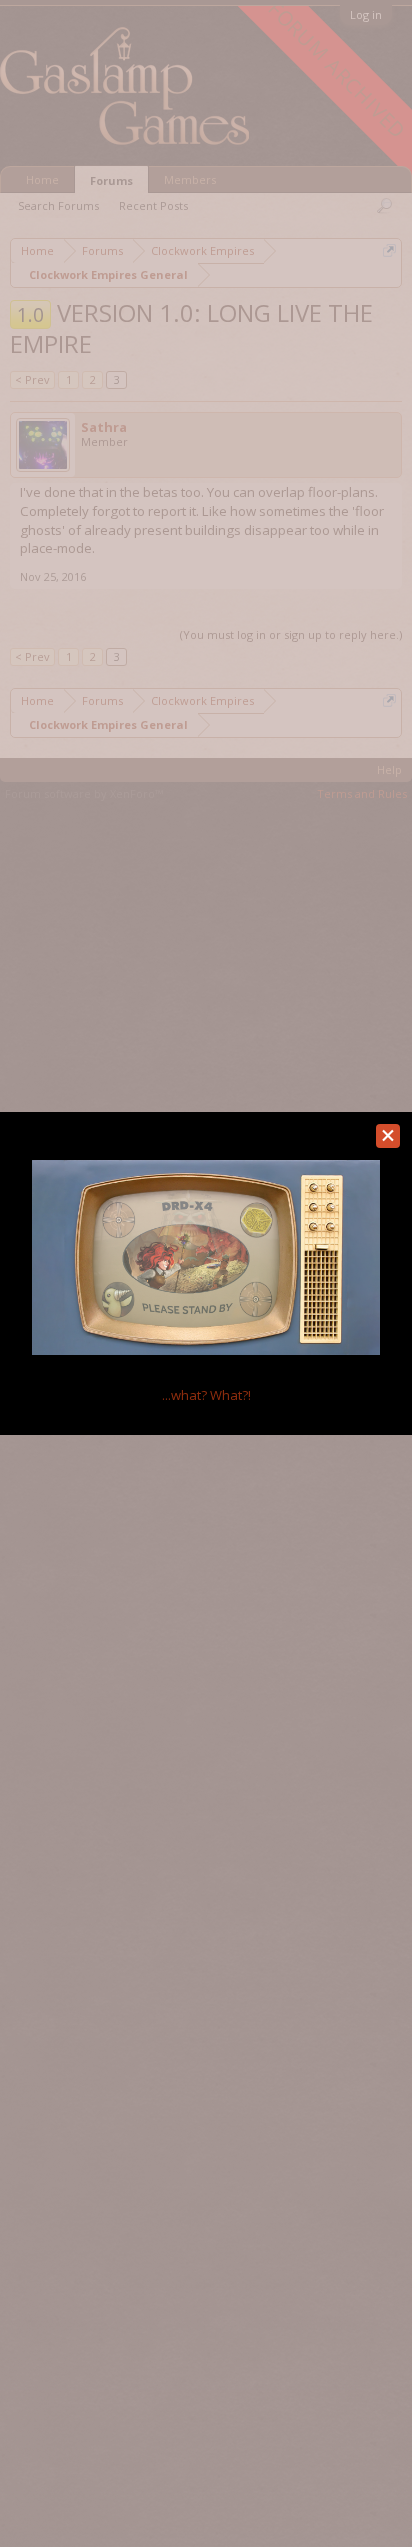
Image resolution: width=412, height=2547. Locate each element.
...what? (206, 1395)
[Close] (388, 1136)
